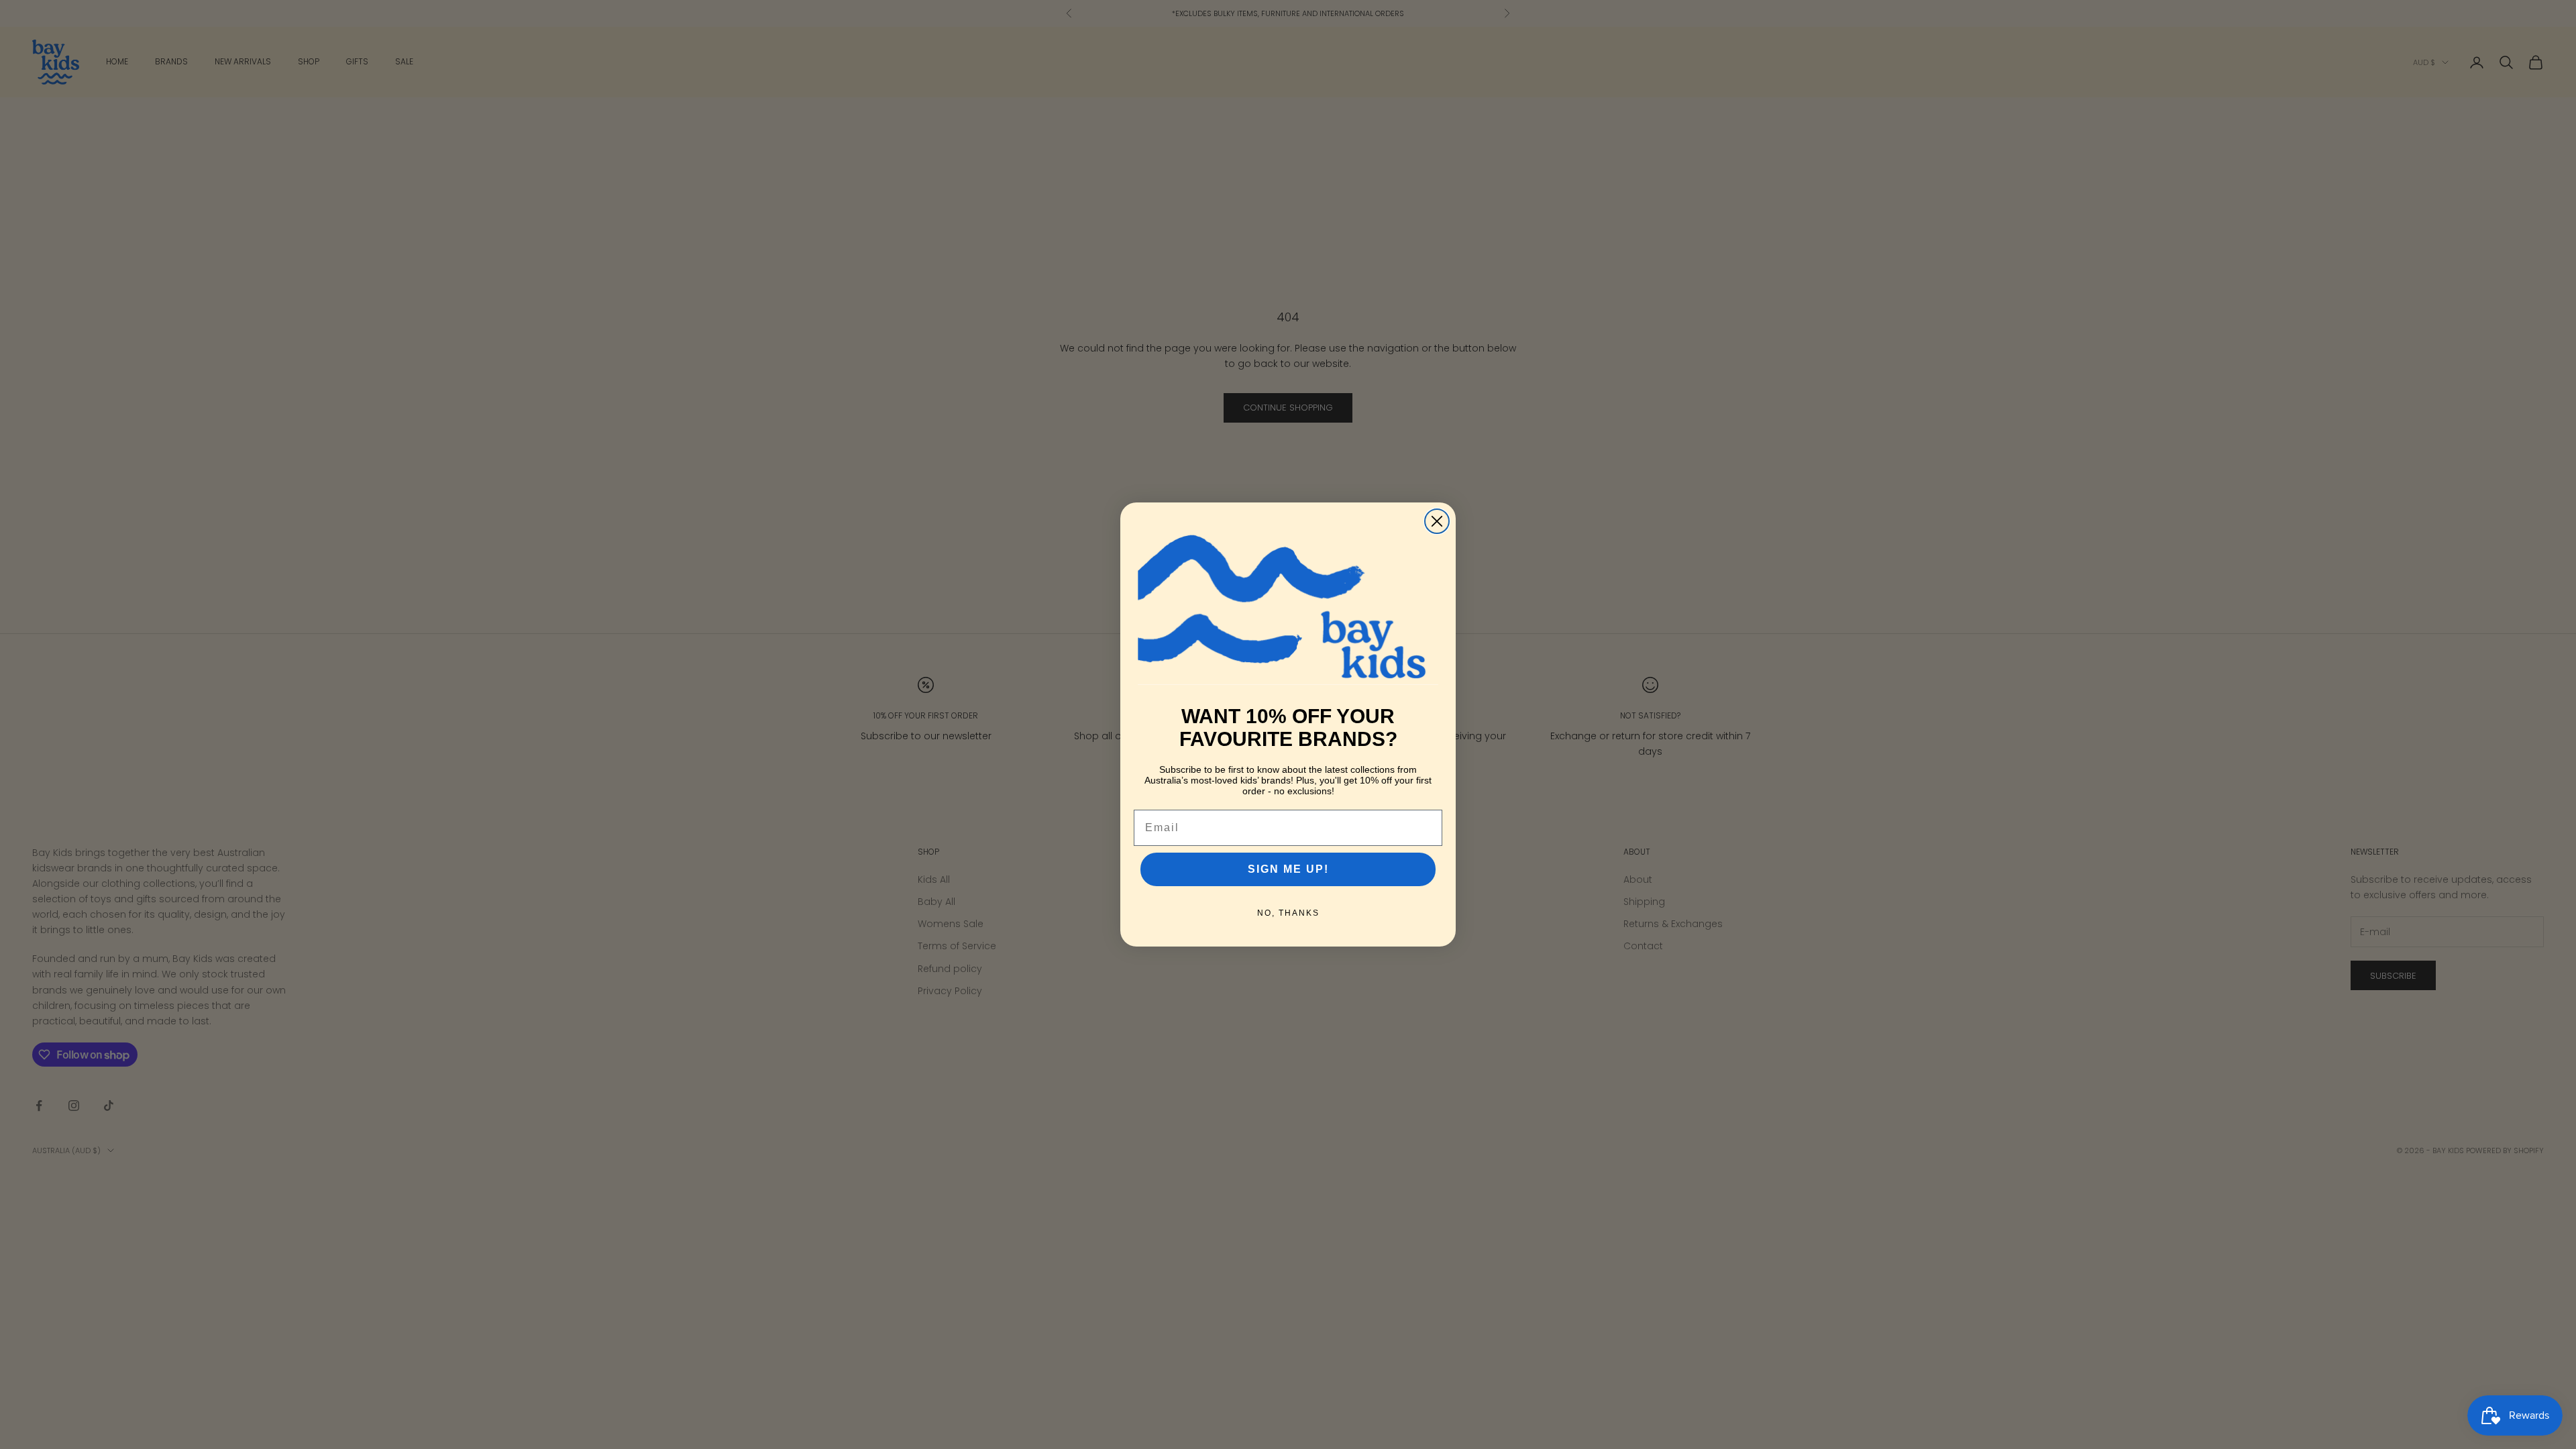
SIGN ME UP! (1288, 869)
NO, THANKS (1288, 913)
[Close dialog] (1437, 521)
